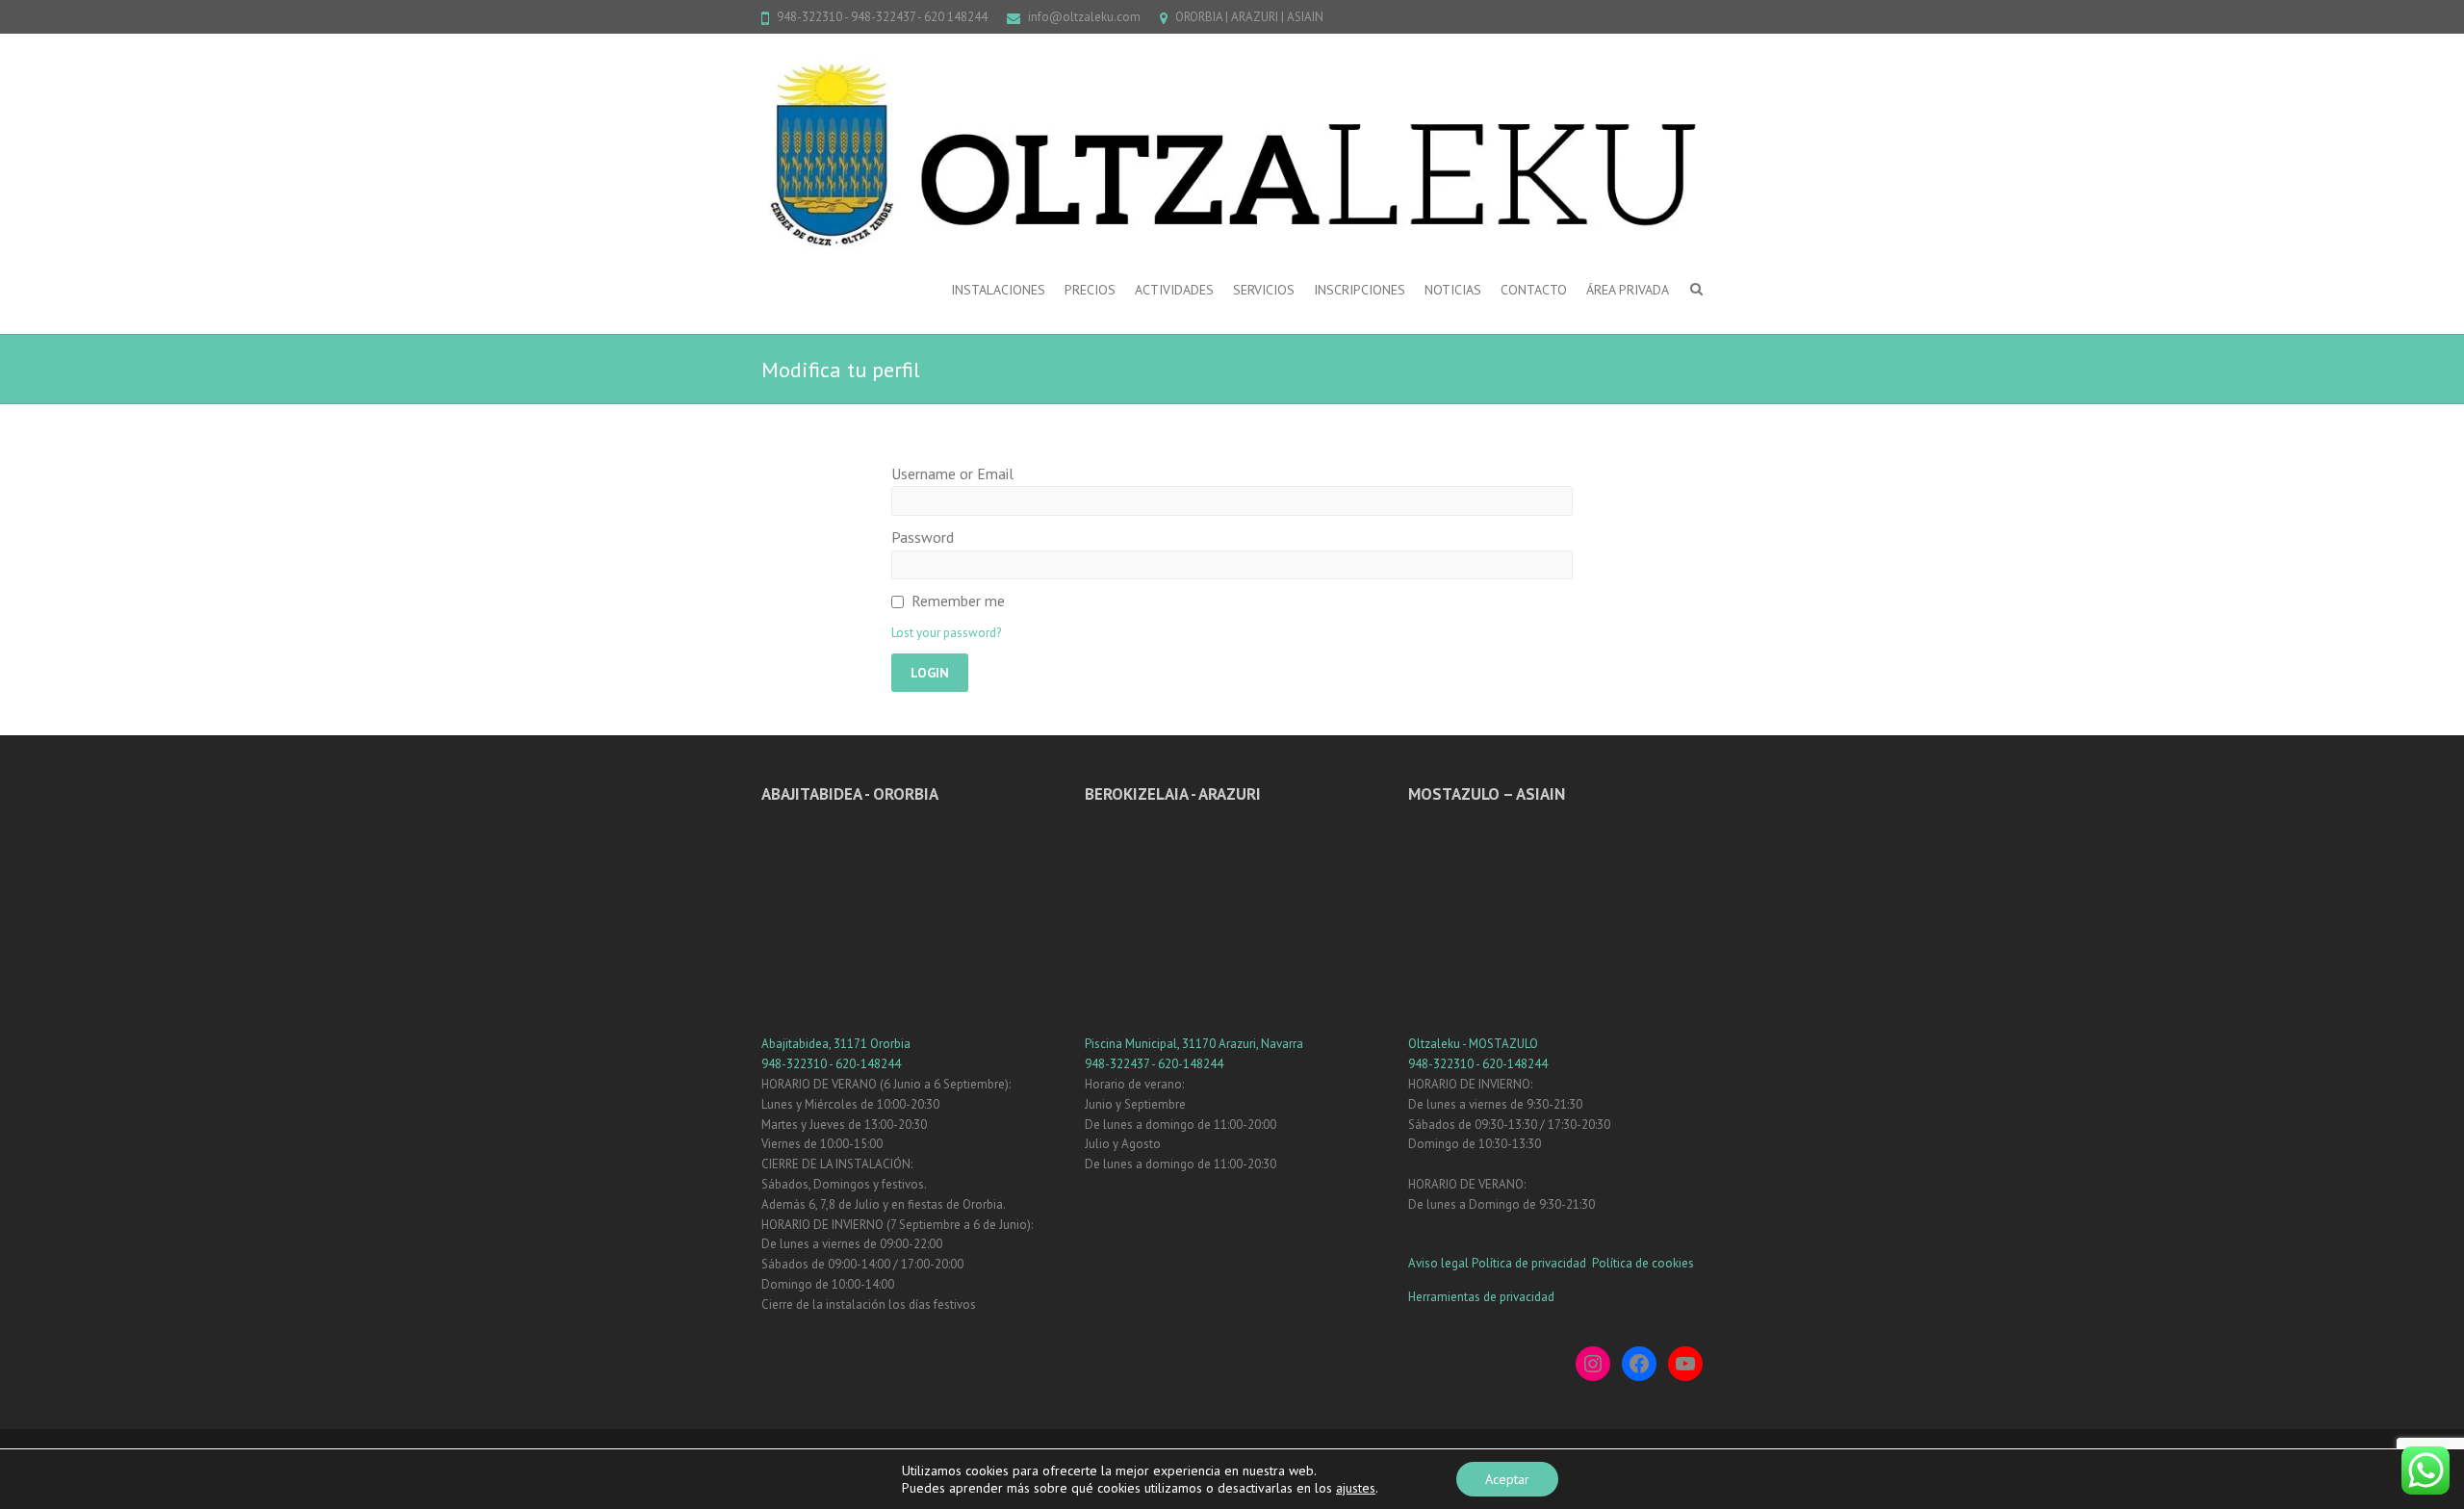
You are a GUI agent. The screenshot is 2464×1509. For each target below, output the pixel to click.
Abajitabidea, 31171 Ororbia (836, 1044)
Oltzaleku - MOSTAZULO (1473, 1044)
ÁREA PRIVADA (1628, 290)
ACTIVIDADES (1174, 290)
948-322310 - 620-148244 (831, 1064)
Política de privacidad (1530, 1263)
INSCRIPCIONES (1360, 290)
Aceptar (1507, 1479)
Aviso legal (1438, 1263)
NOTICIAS (1453, 290)
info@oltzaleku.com (1084, 17)
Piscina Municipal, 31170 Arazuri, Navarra (1194, 1044)
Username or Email (952, 473)
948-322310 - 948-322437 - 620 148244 (882, 17)
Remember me (958, 601)
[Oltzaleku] (1232, 154)
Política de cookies (1643, 1263)
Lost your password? (946, 633)
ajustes (1356, 1488)
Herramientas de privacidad (1481, 1297)
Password (923, 537)
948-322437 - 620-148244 (1154, 1064)
